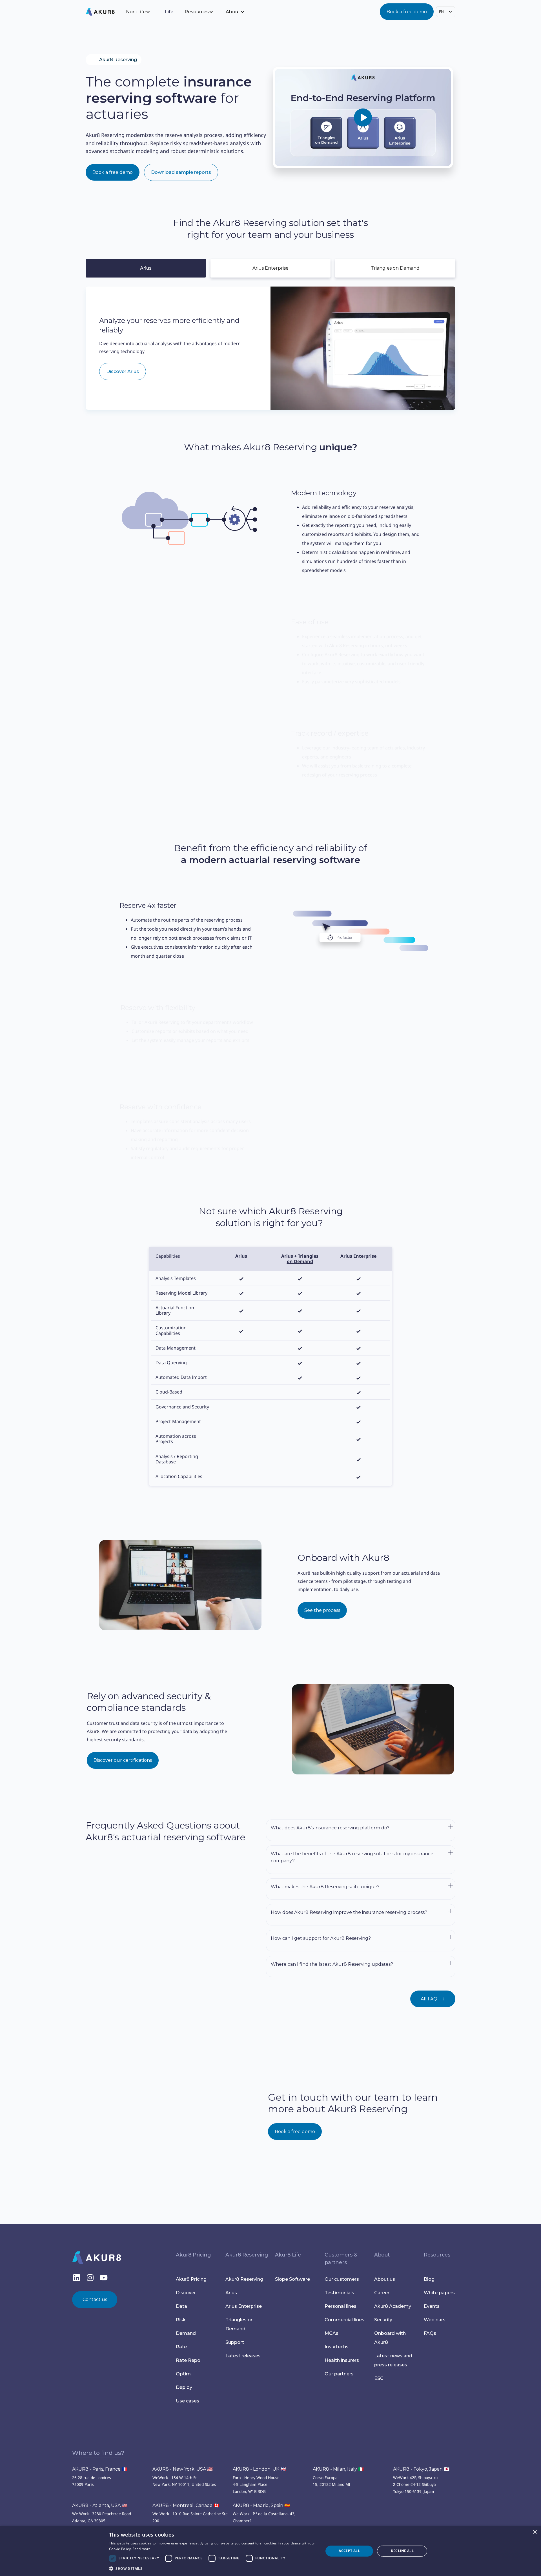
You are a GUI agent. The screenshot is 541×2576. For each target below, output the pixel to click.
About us (385, 2279)
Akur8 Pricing (191, 2279)
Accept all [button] (349, 2551)
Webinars (435, 2320)
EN (441, 12)
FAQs (430, 2333)
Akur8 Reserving (244, 2279)
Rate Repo (188, 2360)
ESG (379, 2378)
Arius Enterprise (244, 2306)
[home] (105, 12)
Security (383, 2320)
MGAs (332, 2333)
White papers (439, 2293)
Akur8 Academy (393, 2306)
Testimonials (339, 2293)
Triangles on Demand (240, 2324)
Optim (183, 2374)
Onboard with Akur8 (390, 2338)
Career (382, 2293)
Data (181, 2306)
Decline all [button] (402, 2551)
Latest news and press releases (393, 2360)
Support (235, 2342)
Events (432, 2306)
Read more (141, 2549)
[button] (142, 12)
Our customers (342, 2279)
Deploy (184, 2387)
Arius (231, 2293)
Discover (186, 2293)
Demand (186, 2333)
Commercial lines (344, 2320)
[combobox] (446, 12)
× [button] (535, 2532)
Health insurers (342, 2360)
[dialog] (270, 2551)
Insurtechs (337, 2347)
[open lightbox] (363, 117)
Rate (181, 2347)
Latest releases (243, 2356)
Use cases (188, 2401)
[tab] (146, 268)
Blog (429, 2279)
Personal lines (341, 2306)
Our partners (339, 2374)
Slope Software (292, 2279)
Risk (181, 2320)
